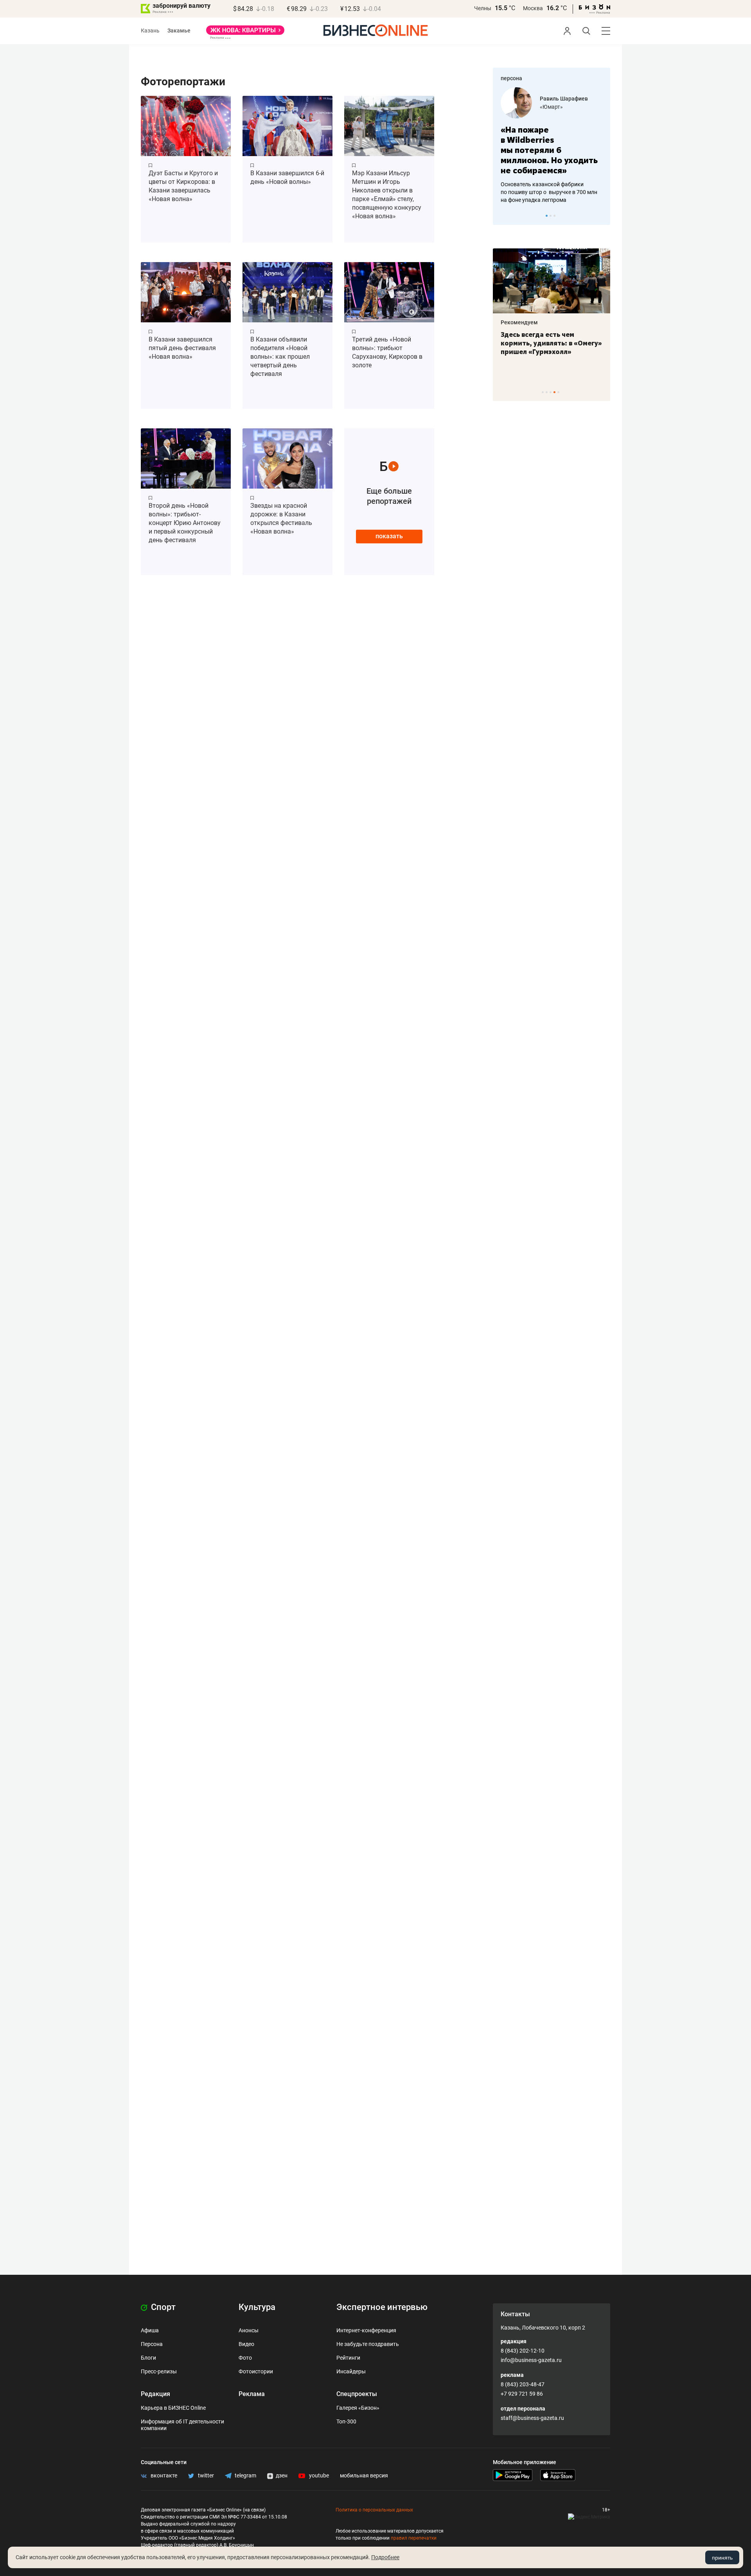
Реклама (252, 2394)
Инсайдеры (351, 2371)
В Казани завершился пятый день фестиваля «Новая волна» (182, 348)
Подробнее (385, 2557)
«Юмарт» (551, 107)
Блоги (148, 2358)
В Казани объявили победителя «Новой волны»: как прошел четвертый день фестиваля (280, 357)
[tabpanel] (552, 146)
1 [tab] (547, 216)
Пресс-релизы (159, 2371)
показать (389, 536)
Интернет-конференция (366, 2330)
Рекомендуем (519, 322)
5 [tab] (558, 392)
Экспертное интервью (382, 2307)
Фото (245, 2358)
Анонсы (249, 2330)
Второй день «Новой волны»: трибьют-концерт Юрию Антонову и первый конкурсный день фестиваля (185, 523)
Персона (152, 2344)
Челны (483, 8)
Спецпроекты (357, 2394)
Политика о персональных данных (374, 2510)
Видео (246, 2344)
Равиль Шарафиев (564, 99)
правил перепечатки (414, 2538)
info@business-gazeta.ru (531, 2360)
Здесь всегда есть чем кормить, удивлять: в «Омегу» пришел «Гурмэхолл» (551, 343)
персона (511, 78)
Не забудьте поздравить (368, 2344)
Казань (150, 31)
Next (602, 216)
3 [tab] (554, 216)
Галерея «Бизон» (358, 2408)
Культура (257, 2307)
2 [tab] (551, 216)
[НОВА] (245, 33)
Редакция (155, 2394)
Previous (504, 216)
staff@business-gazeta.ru (532, 2418)
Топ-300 (346, 2421)
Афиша (150, 2330)
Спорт (162, 2307)
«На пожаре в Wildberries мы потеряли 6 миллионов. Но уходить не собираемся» (549, 150)
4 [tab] (554, 392)
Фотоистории (256, 2371)
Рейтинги (348, 2358)
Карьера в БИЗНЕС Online (173, 2408)
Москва (533, 8)
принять (722, 2558)
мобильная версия (364, 2475)
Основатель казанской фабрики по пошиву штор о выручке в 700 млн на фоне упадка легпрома (549, 192)
